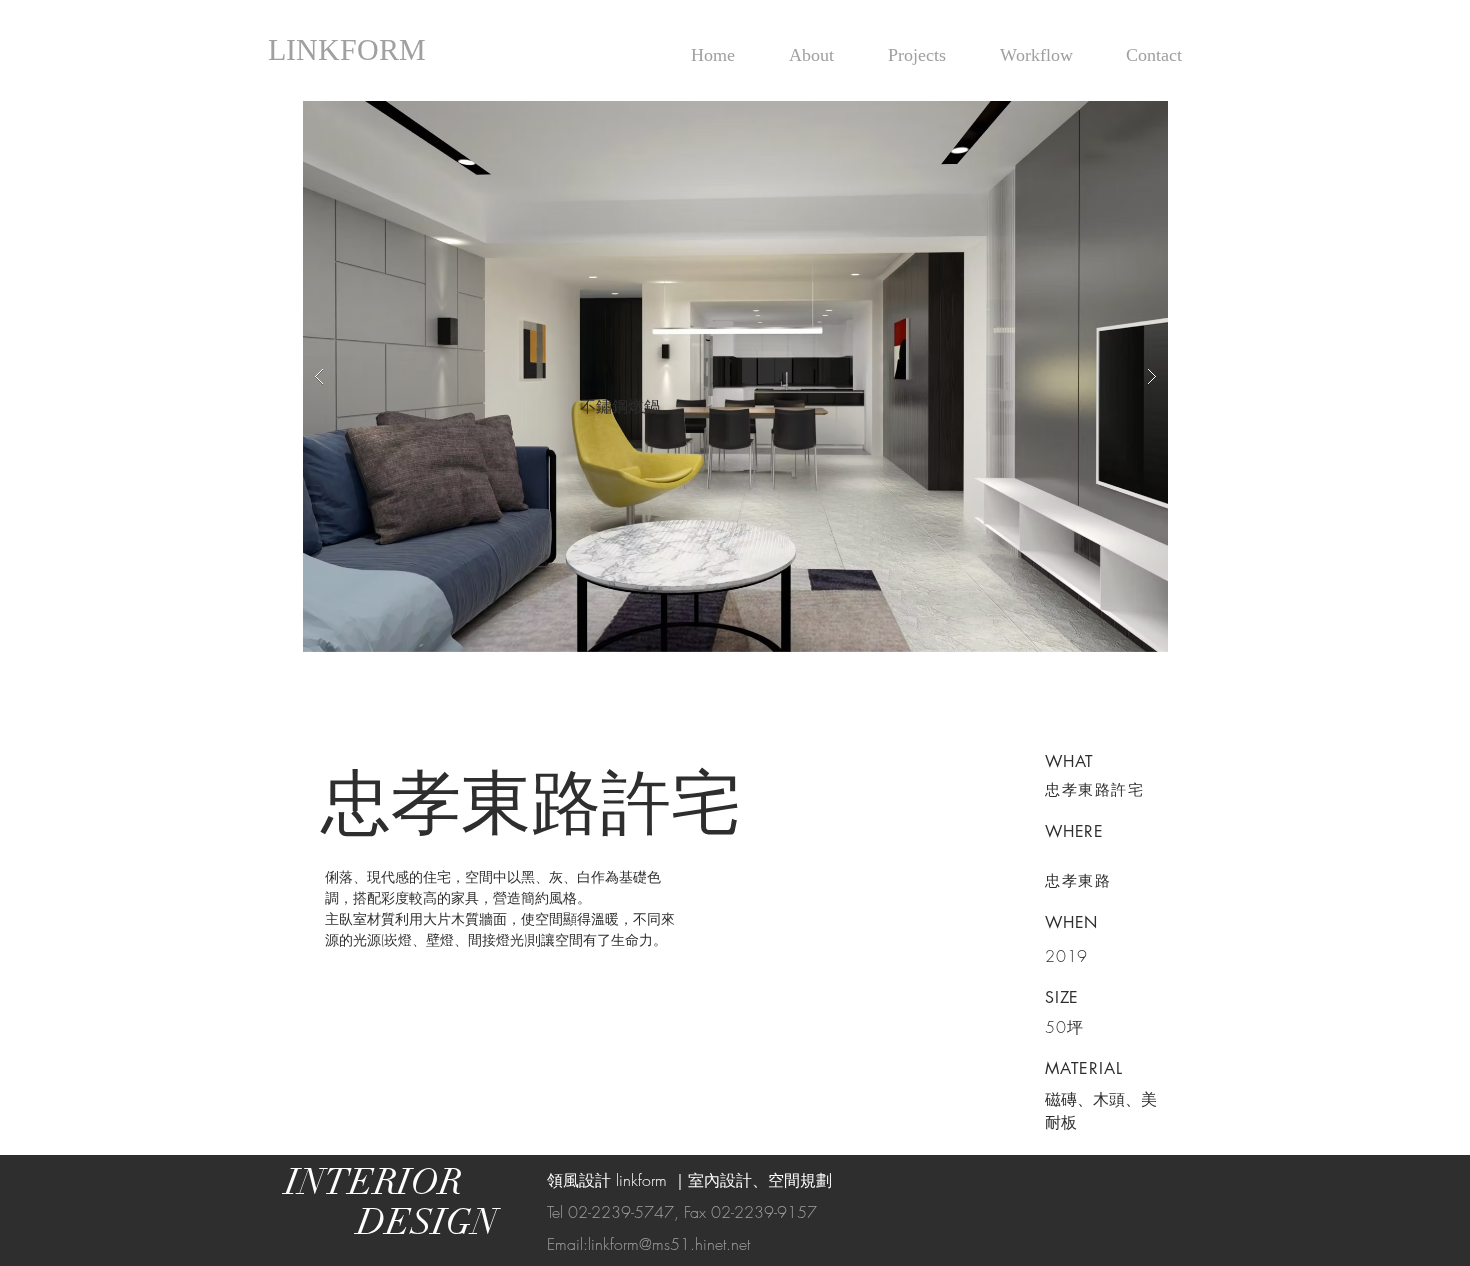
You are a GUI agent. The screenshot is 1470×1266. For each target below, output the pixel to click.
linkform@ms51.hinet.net (669, 1244)
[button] (735, 376)
